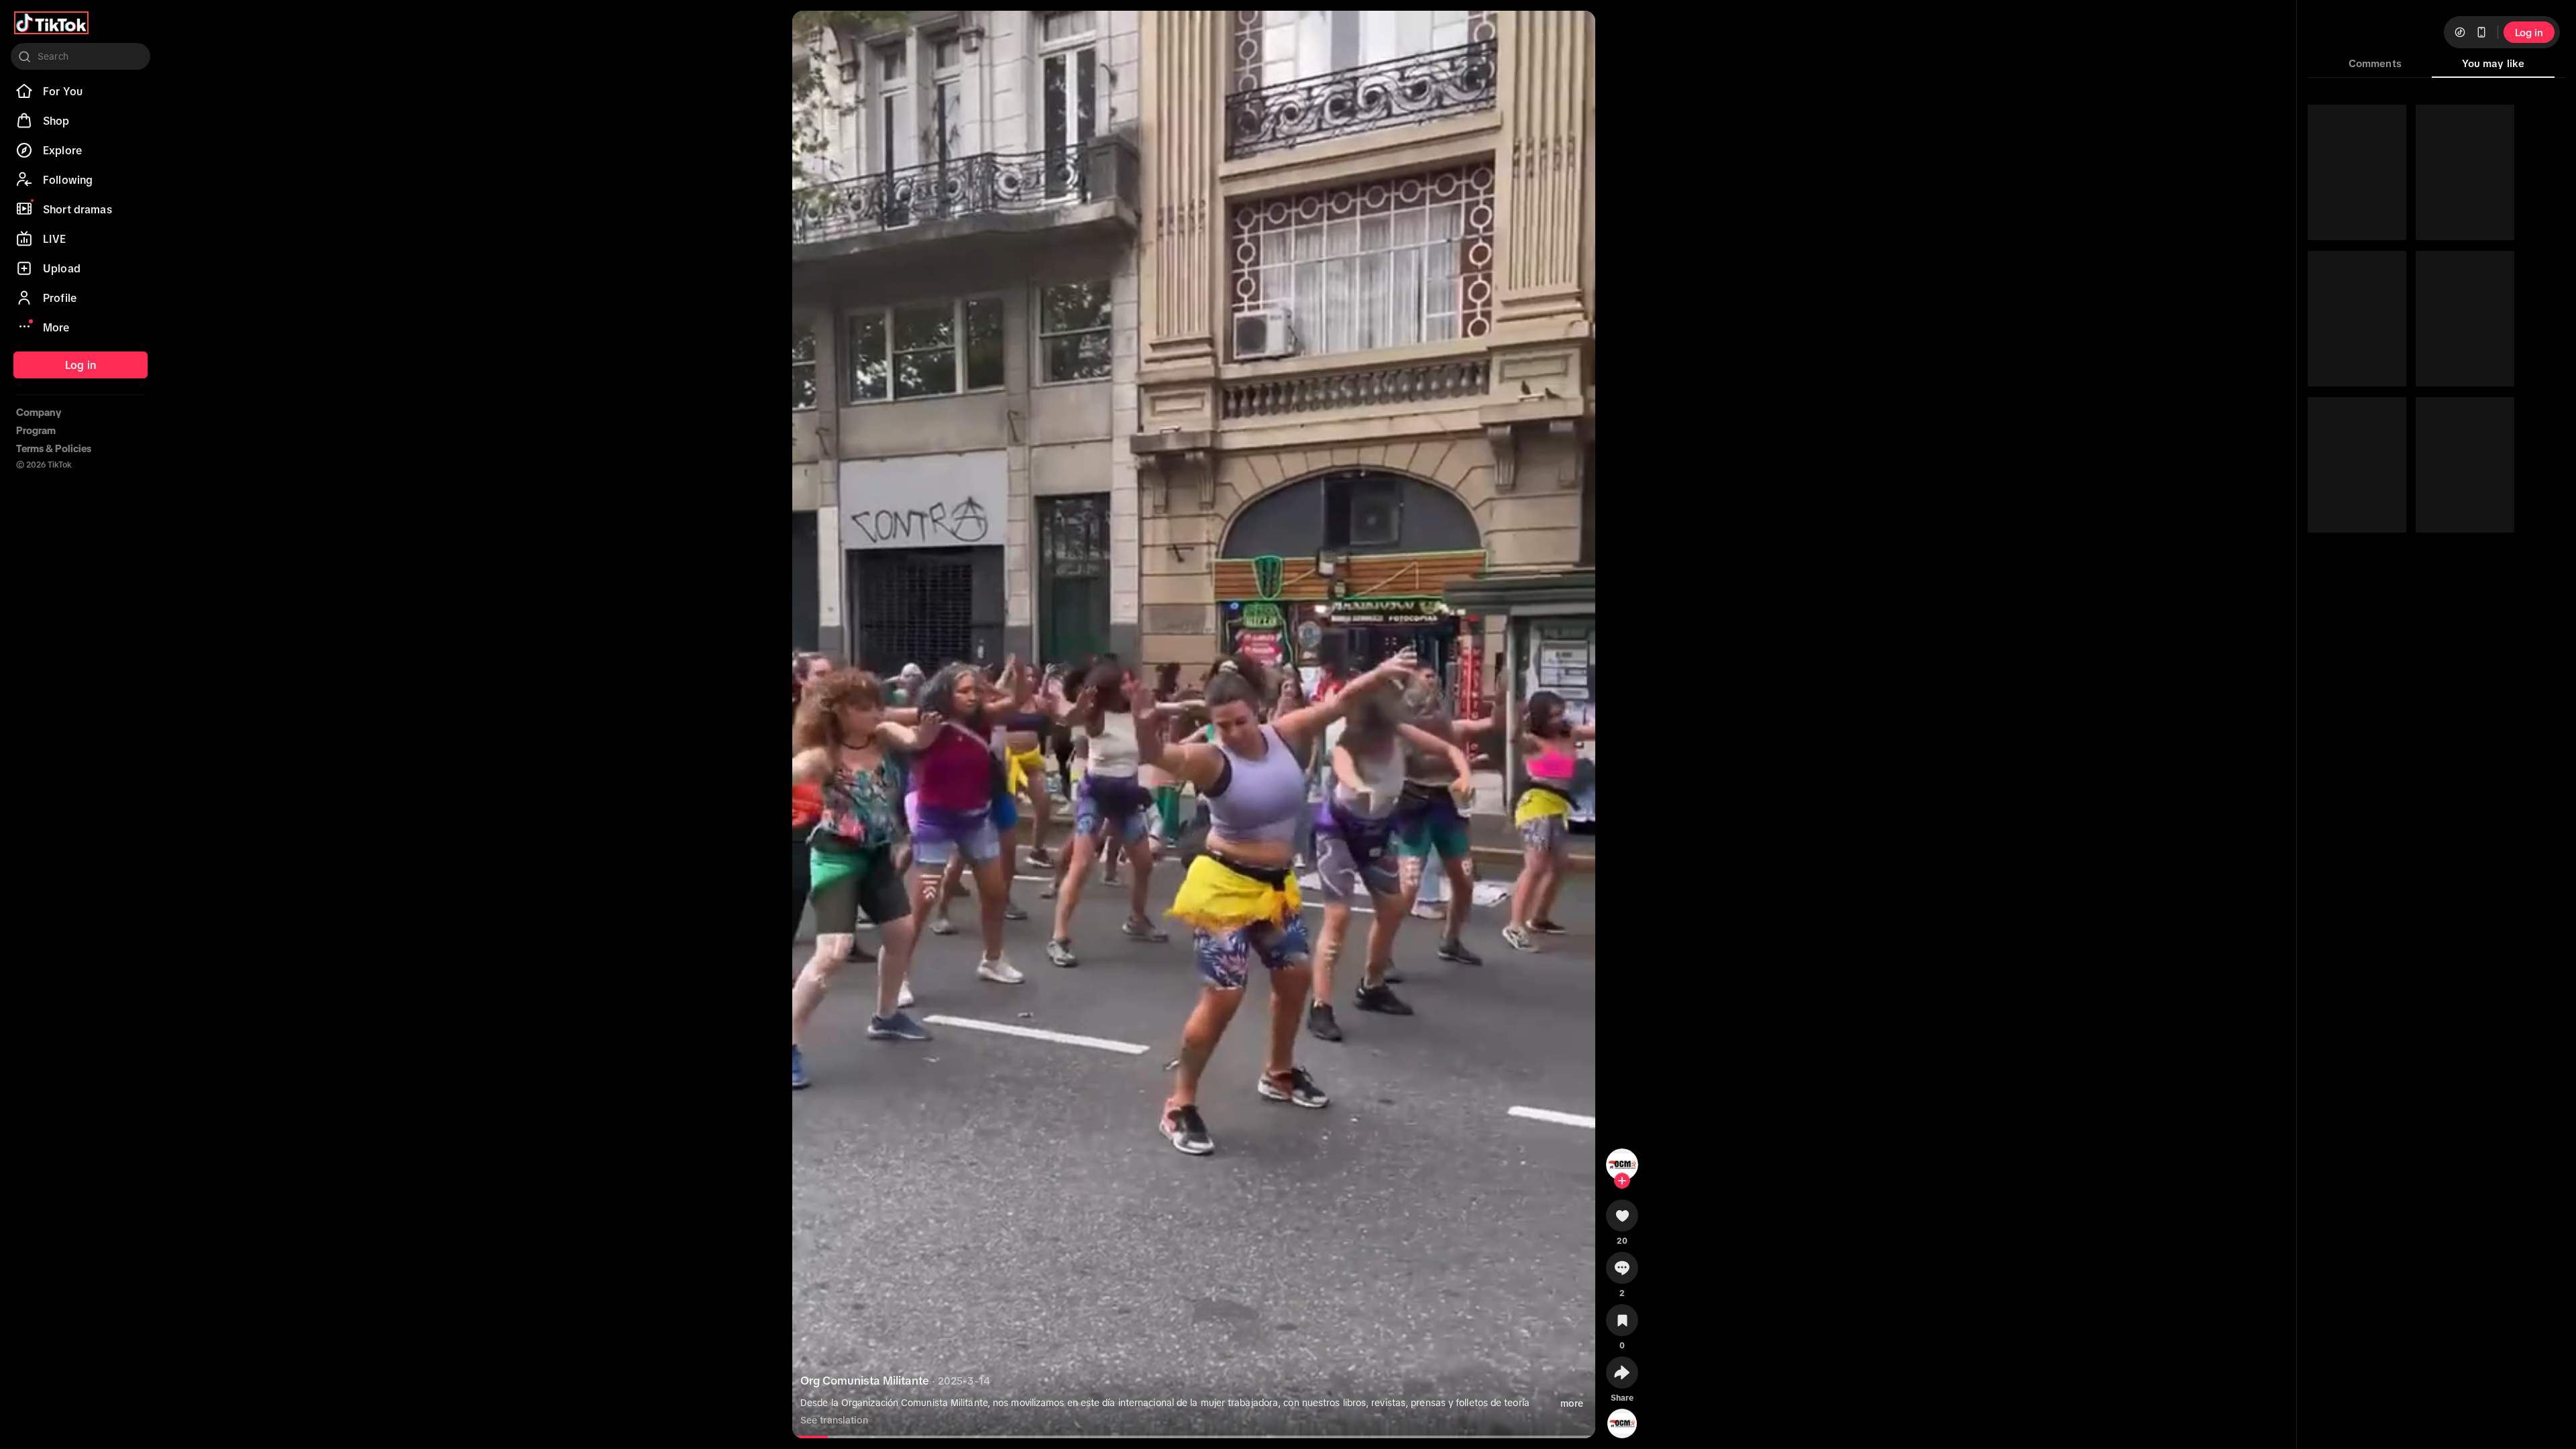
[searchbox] (80, 56)
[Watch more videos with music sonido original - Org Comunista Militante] (1622, 1421)
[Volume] (814, 32)
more (1572, 1403)
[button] (1622, 1220)
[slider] (891, 1437)
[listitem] (80, 91)
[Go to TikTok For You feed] (51, 23)
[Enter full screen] (1574, 32)
